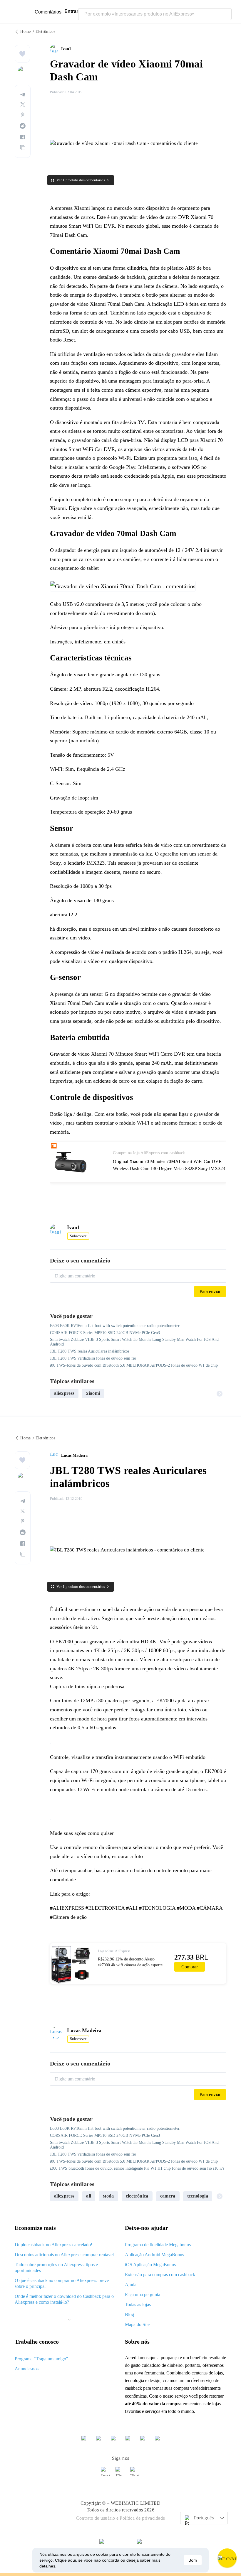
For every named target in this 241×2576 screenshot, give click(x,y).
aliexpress (64, 1393)
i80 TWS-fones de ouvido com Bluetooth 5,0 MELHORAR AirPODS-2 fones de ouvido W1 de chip (134, 1365)
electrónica (137, 2196)
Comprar (190, 1967)
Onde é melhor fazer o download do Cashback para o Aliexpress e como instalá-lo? (64, 2299)
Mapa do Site (137, 2324)
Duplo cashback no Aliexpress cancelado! (53, 2245)
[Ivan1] (56, 49)
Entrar (71, 11)
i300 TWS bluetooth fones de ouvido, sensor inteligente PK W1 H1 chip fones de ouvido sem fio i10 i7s (137, 2168)
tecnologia (198, 2196)
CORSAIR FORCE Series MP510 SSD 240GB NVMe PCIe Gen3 (105, 1333)
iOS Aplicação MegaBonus (150, 2265)
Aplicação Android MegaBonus (154, 2255)
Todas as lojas (138, 2304)
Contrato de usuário (96, 2518)
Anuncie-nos (27, 2369)
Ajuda (131, 2285)
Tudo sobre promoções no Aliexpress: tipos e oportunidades (56, 2267)
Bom (193, 2560)
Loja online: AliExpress (114, 1951)
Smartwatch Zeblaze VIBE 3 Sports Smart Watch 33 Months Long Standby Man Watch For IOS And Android (134, 1342)
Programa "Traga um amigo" (41, 2359)
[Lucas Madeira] (56, 1456)
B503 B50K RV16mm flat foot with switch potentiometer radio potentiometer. (115, 1326)
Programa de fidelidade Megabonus (158, 2245)
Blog (129, 2314)
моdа (108, 2196)
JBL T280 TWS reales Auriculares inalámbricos (90, 1351)
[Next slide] (220, 1393)
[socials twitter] (135, 2474)
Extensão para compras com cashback (160, 2275)
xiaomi (93, 1393)
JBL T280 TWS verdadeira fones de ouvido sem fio (93, 1358)
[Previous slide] (57, 1393)
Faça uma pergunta (143, 2294)
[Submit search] (226, 14)
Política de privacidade (142, 2518)
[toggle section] (69, 2320)
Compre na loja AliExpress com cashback (149, 1153)
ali (89, 2196)
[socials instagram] (106, 2474)
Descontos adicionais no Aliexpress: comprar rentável (64, 2255)
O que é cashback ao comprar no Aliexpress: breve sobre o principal (62, 2283)
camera (168, 2196)
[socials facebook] (120, 2474)
